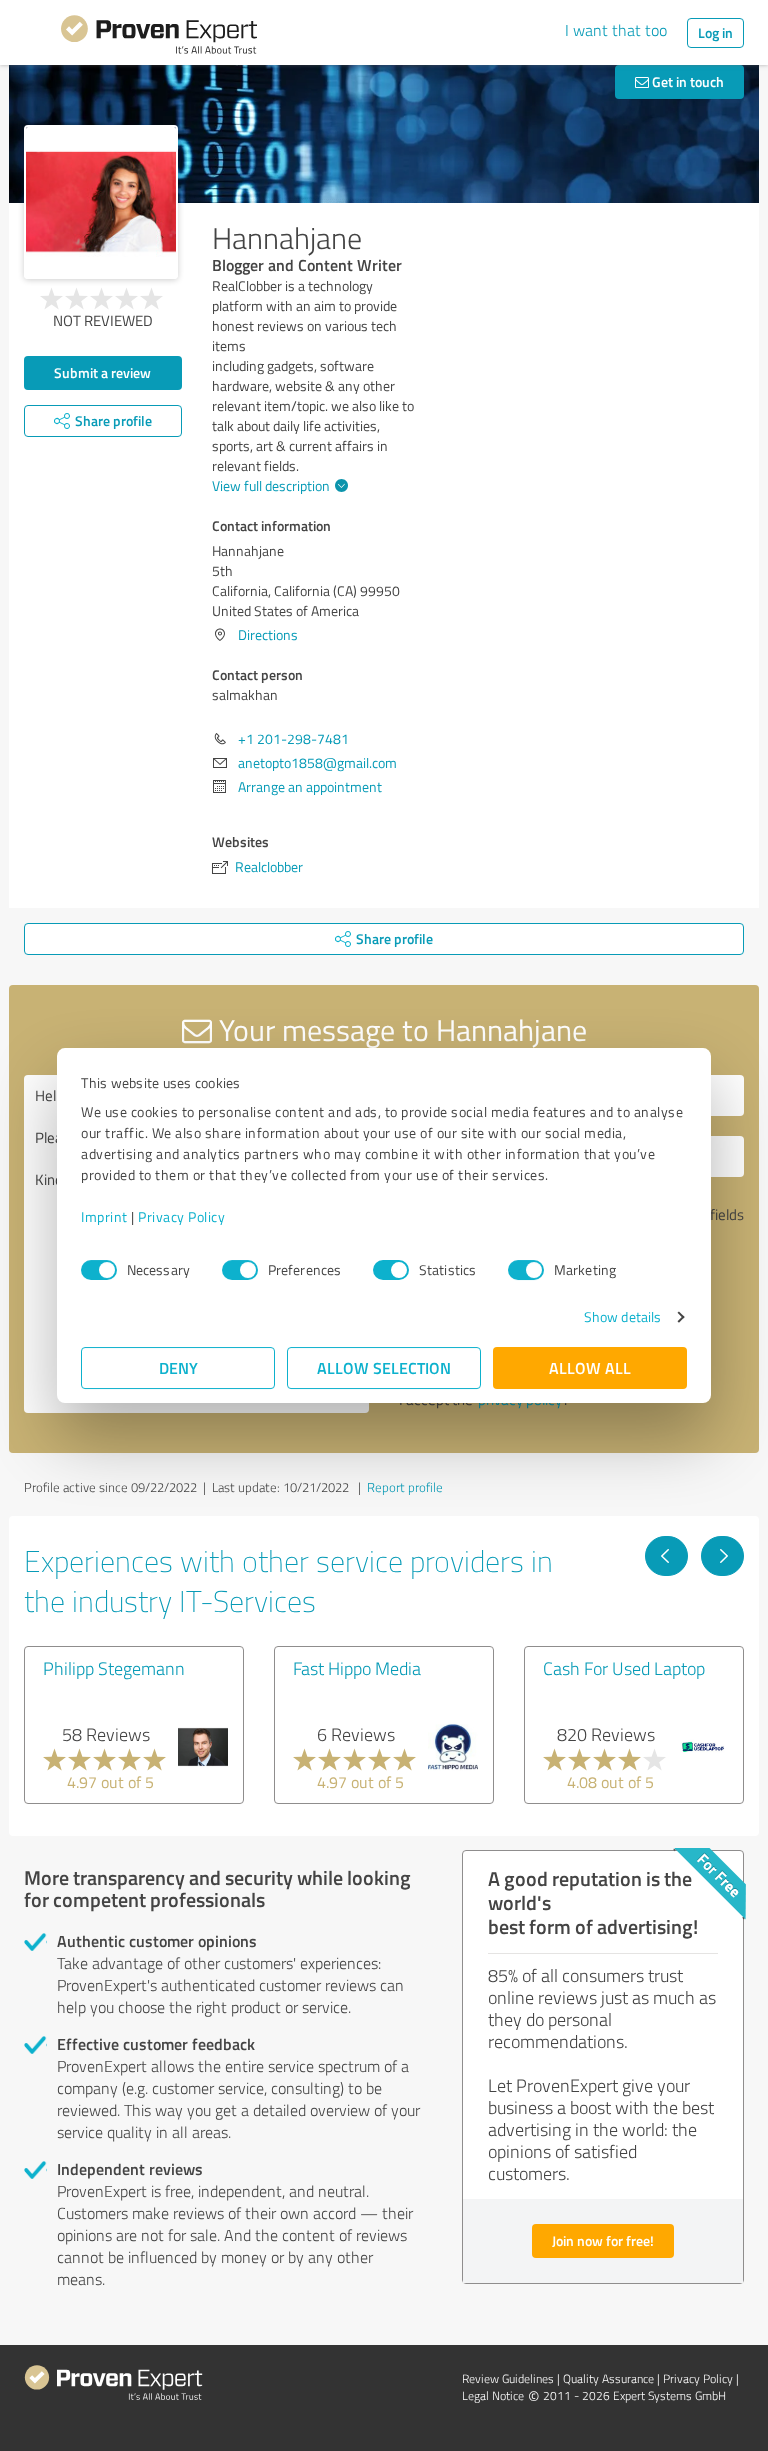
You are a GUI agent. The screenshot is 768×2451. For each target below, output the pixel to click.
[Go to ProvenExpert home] (159, 38)
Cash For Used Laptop (624, 1668)
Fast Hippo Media (357, 1668)
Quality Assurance (608, 2378)
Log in (715, 32)
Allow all (590, 1367)
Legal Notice (493, 2395)
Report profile (405, 1487)
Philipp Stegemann (114, 1668)
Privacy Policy (181, 1216)
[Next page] (722, 1556)
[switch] (240, 1270)
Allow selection (384, 1367)
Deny (178, 1367)
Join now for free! (603, 2240)
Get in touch (686, 81)
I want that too (616, 30)
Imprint (104, 1216)
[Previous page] (666, 1556)
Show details (622, 1316)
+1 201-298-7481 (293, 738)
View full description (271, 485)
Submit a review (102, 372)
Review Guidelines (508, 2378)
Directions (268, 634)
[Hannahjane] (101, 202)
